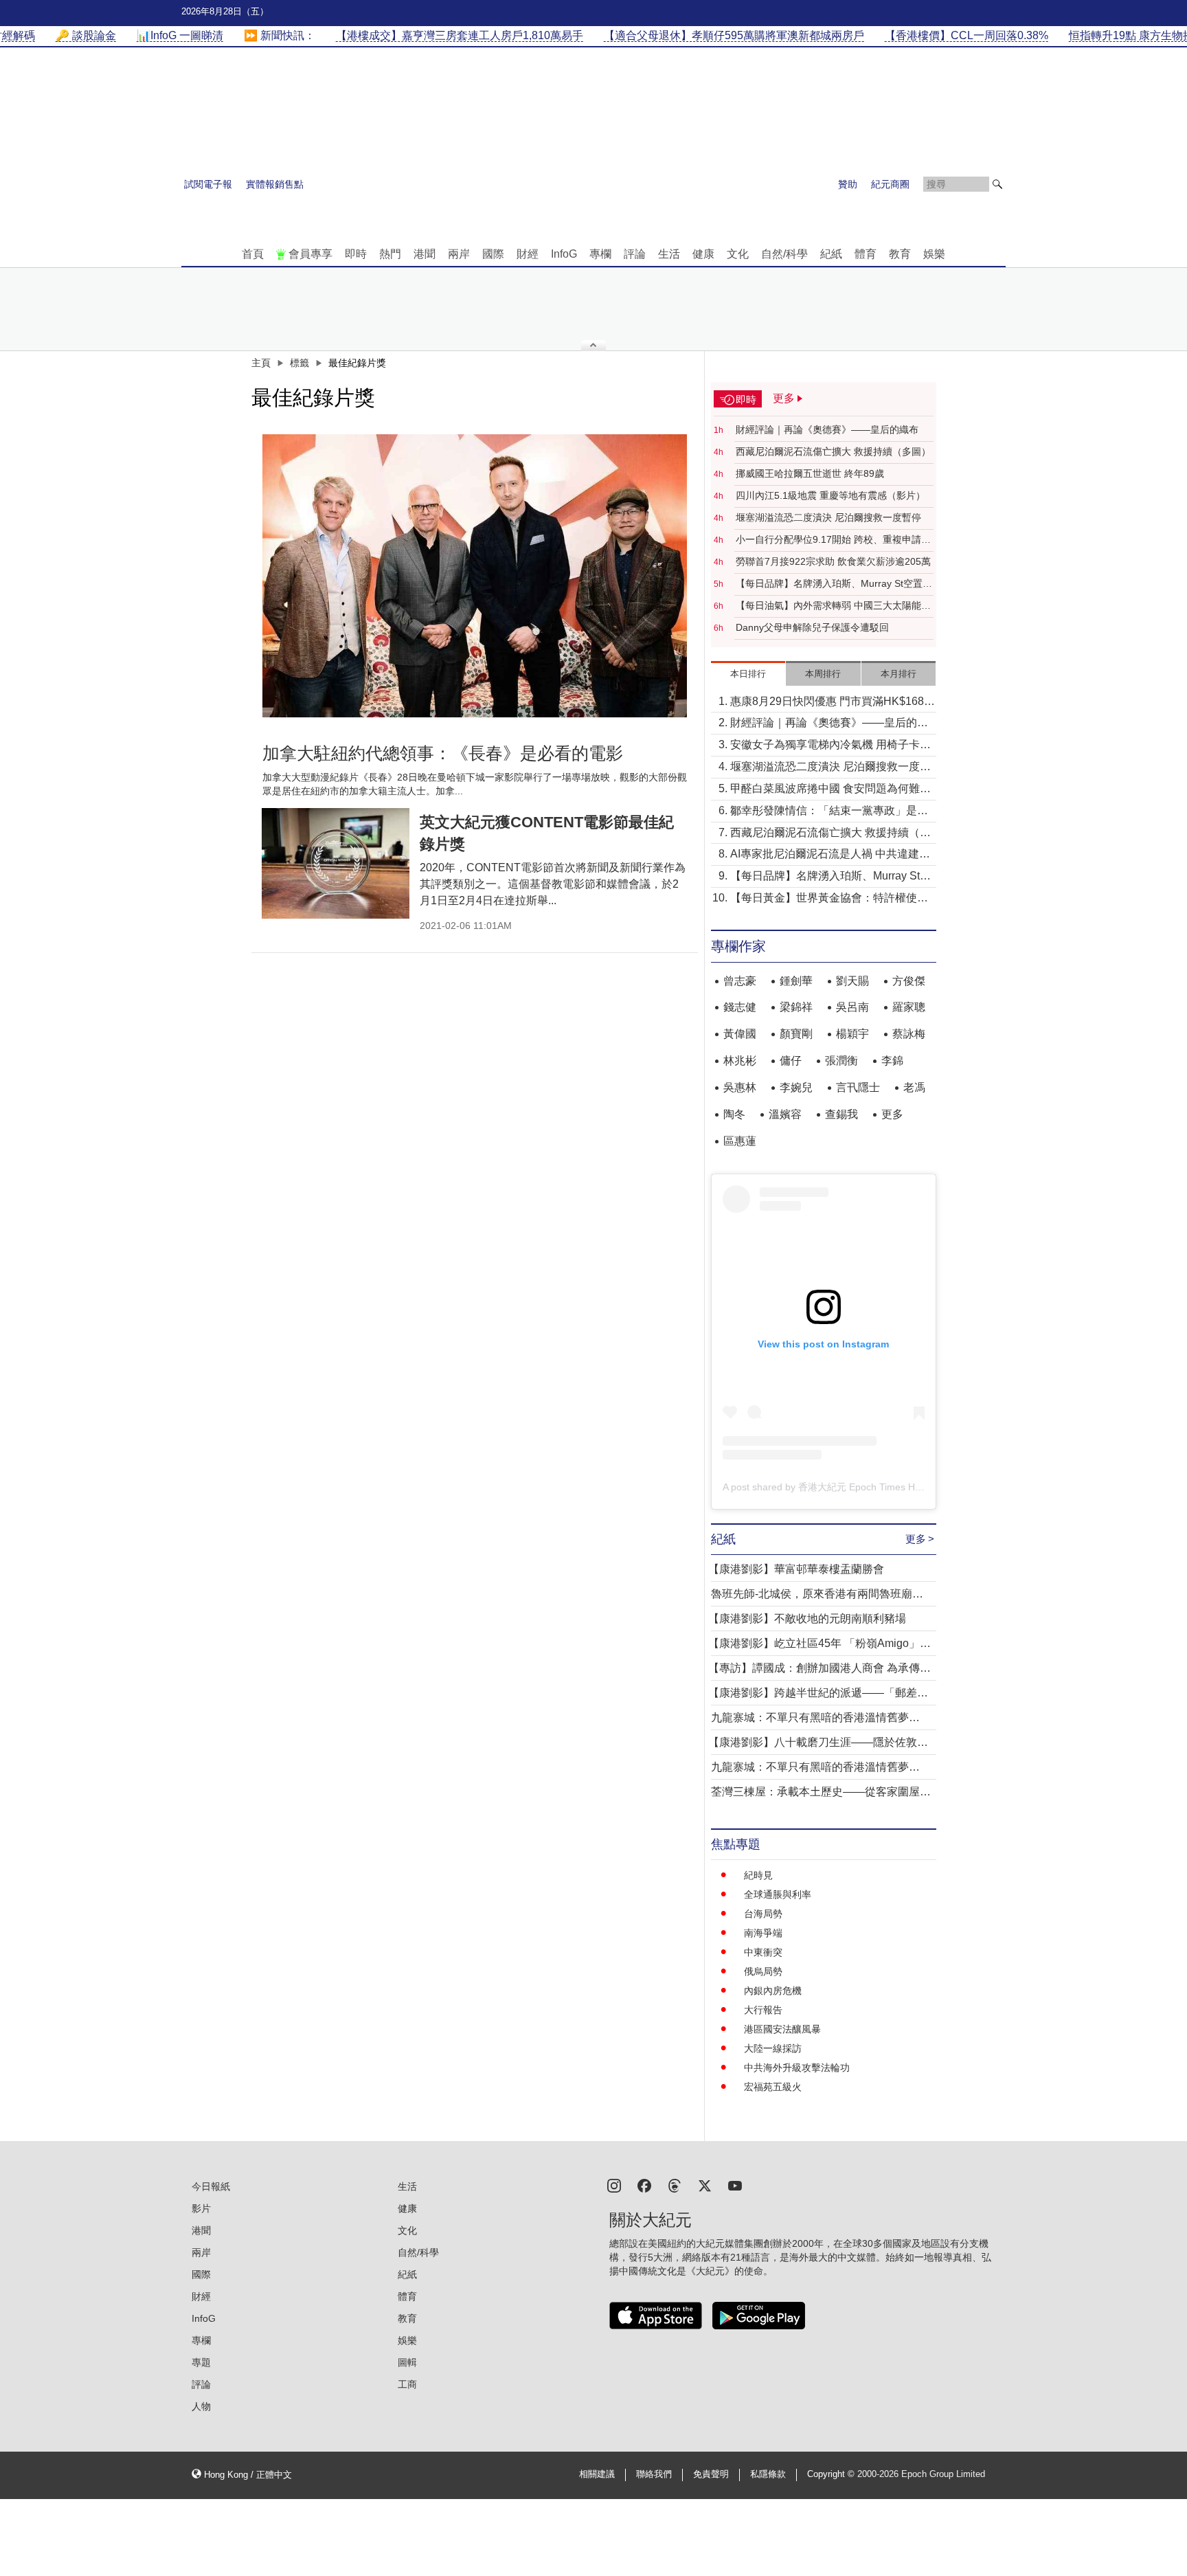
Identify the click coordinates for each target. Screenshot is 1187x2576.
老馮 (914, 1087)
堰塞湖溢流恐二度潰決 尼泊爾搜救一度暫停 (828, 517)
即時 (356, 254)
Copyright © (832, 2474)
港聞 (425, 254)
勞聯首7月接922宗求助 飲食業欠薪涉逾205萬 (833, 561)
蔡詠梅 (909, 1034)
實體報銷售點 (275, 184)
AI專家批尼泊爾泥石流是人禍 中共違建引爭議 (830, 855)
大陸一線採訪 (773, 2048)
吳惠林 (740, 1087)
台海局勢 (763, 1914)
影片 (201, 2208)
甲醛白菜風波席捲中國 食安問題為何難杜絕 (830, 790)
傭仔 (791, 1061)
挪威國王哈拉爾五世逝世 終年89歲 (810, 473)
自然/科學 (784, 254)
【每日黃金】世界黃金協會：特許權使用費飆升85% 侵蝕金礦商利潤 (829, 899)
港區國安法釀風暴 (782, 2029)
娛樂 (934, 254)
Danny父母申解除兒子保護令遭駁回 (812, 627)
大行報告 (763, 2010)
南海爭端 (763, 1933)
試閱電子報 (208, 184)
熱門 (390, 254)
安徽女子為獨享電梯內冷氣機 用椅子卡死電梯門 (830, 746)
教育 (900, 254)
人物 (201, 2406)
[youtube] (735, 2185)
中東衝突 (763, 1952)
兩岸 (459, 254)
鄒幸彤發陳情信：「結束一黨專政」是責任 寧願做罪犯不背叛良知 (829, 812)
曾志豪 (740, 981)
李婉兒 (796, 1087)
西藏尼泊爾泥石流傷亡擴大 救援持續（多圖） (833, 451)
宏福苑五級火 (773, 2087)
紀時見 (758, 1875)
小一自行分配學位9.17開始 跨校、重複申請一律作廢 (833, 540)
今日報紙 (211, 2186)
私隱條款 (768, 2474)
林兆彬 (740, 1061)
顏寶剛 (796, 1034)
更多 (892, 1114)
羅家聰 (909, 1007)
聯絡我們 (654, 2474)
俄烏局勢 (763, 1971)
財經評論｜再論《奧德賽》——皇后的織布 (827, 429)
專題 (201, 2362)
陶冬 (734, 1114)
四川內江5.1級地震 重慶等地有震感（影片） (830, 495)
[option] (475, 576)
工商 (407, 2384)
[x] (705, 2185)
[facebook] (644, 2185)
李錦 (892, 1061)
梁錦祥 (796, 1007)
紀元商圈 (890, 184)
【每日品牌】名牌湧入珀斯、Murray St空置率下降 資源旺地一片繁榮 (834, 584)
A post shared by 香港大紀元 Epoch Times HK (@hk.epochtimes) (863, 1487)
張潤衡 (841, 1061)
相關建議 (597, 2474)
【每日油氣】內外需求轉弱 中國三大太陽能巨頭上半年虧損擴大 (833, 606)
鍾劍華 (796, 981)
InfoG (564, 254)
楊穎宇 (852, 1034)
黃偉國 (740, 1034)
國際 (493, 254)
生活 (669, 254)
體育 (866, 254)
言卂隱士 (858, 1087)
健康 (703, 254)
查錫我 (841, 1114)
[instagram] (614, 2185)
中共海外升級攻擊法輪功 (797, 2068)
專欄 (600, 254)
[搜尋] (997, 184)
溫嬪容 (785, 1114)
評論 (635, 254)
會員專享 (310, 254)
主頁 (261, 363)
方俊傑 (909, 981)
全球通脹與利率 (778, 1894)
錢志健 (740, 1007)
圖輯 (407, 2362)
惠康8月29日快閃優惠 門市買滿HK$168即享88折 (833, 703)
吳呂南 (852, 1007)
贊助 (848, 184)
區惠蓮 (740, 1141)
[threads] (675, 2185)
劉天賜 (852, 981)
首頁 (253, 254)
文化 (738, 254)
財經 (528, 254)
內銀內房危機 (773, 1991)
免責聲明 (711, 2474)
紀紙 (831, 254)
